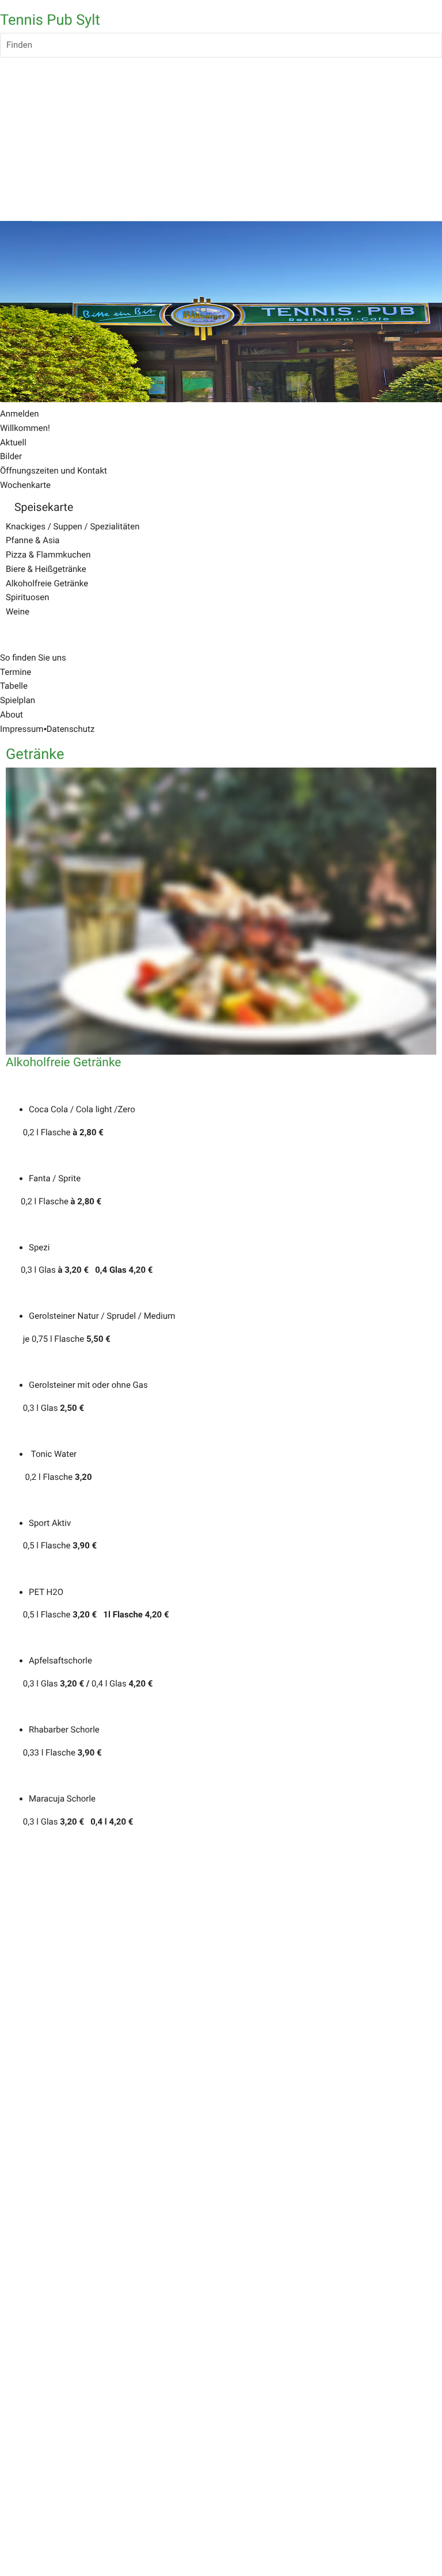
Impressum (22, 729)
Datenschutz (71, 729)
